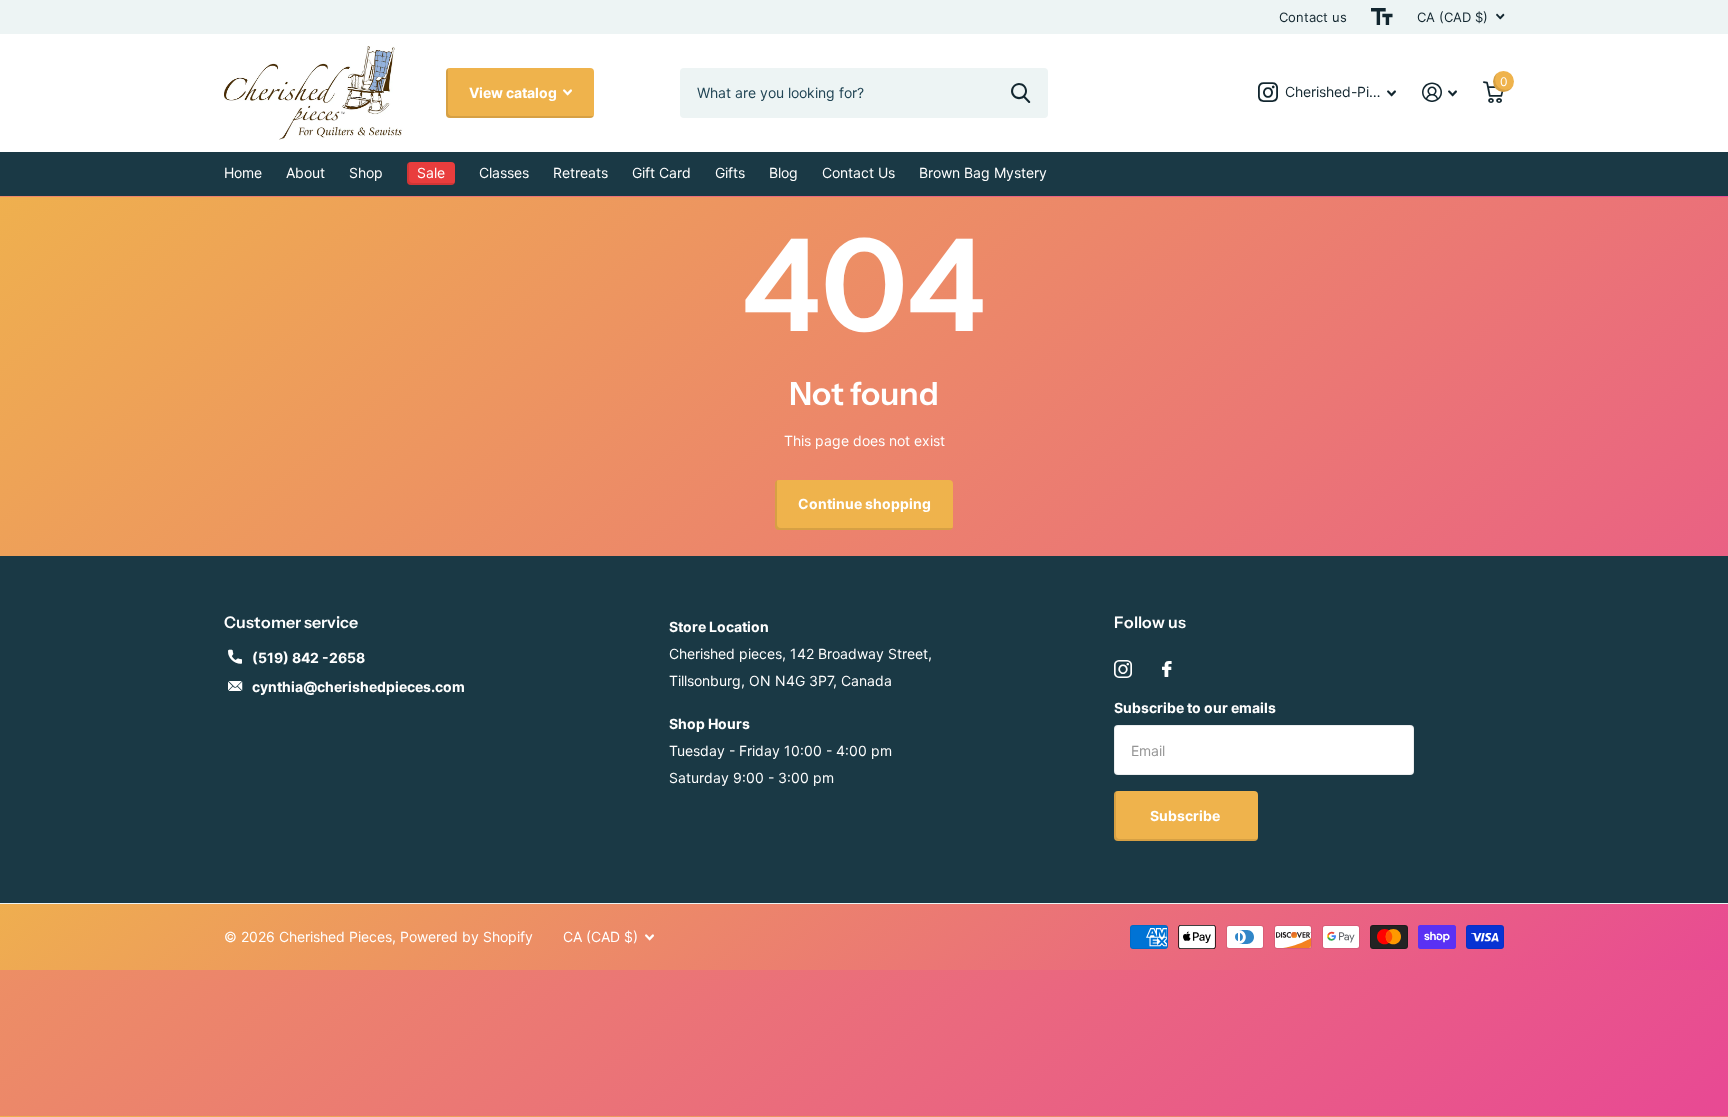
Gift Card (661, 172)
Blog (783, 172)
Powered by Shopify (466, 936)
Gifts (730, 172)
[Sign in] (1439, 92)
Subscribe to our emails (1195, 707)
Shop (366, 172)
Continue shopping (864, 503)
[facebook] (1167, 669)
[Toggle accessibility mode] (1382, 17)
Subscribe (1186, 815)
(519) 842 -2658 (308, 657)
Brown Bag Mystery (983, 172)
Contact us (1313, 17)
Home (243, 172)
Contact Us (858, 172)
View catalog (514, 92)
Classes (504, 172)
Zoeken (1020, 93)
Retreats (580, 172)
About (305, 172)
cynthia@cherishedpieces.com (358, 686)
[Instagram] (1123, 669)
